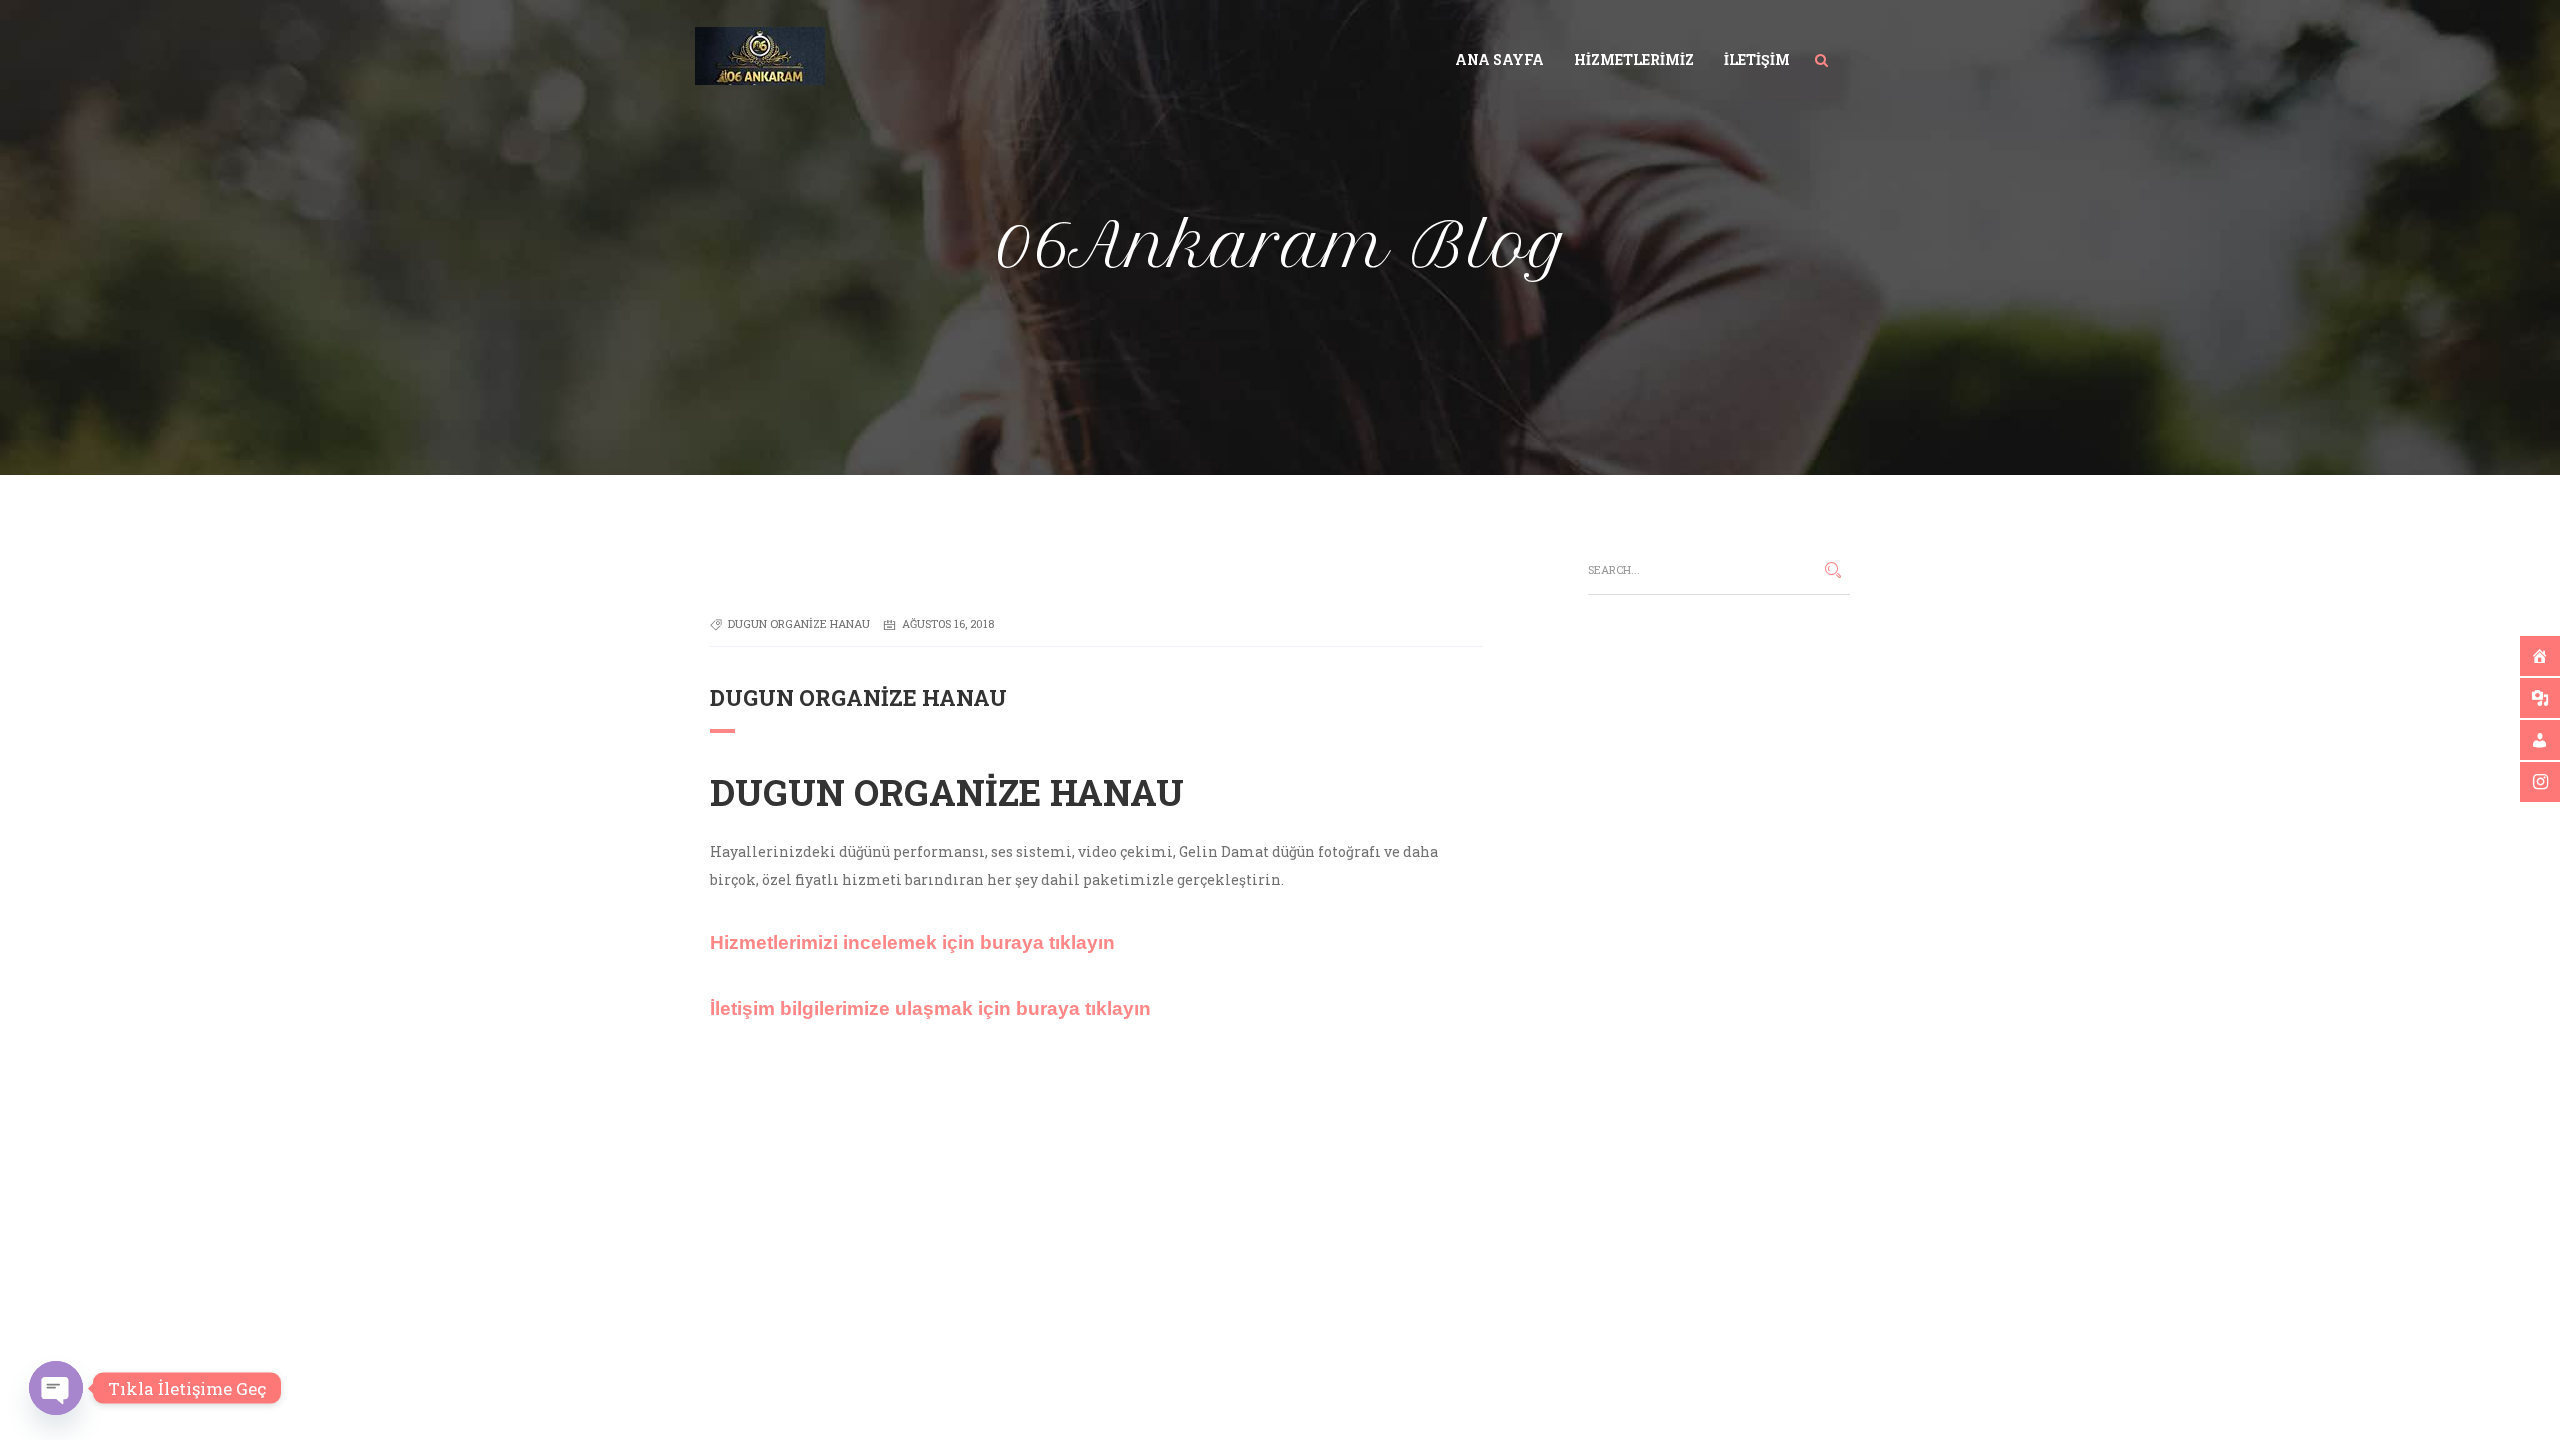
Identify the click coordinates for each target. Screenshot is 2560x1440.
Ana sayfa (1499, 59)
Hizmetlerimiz (1634, 59)
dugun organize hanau (799, 623)
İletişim (1757, 59)
